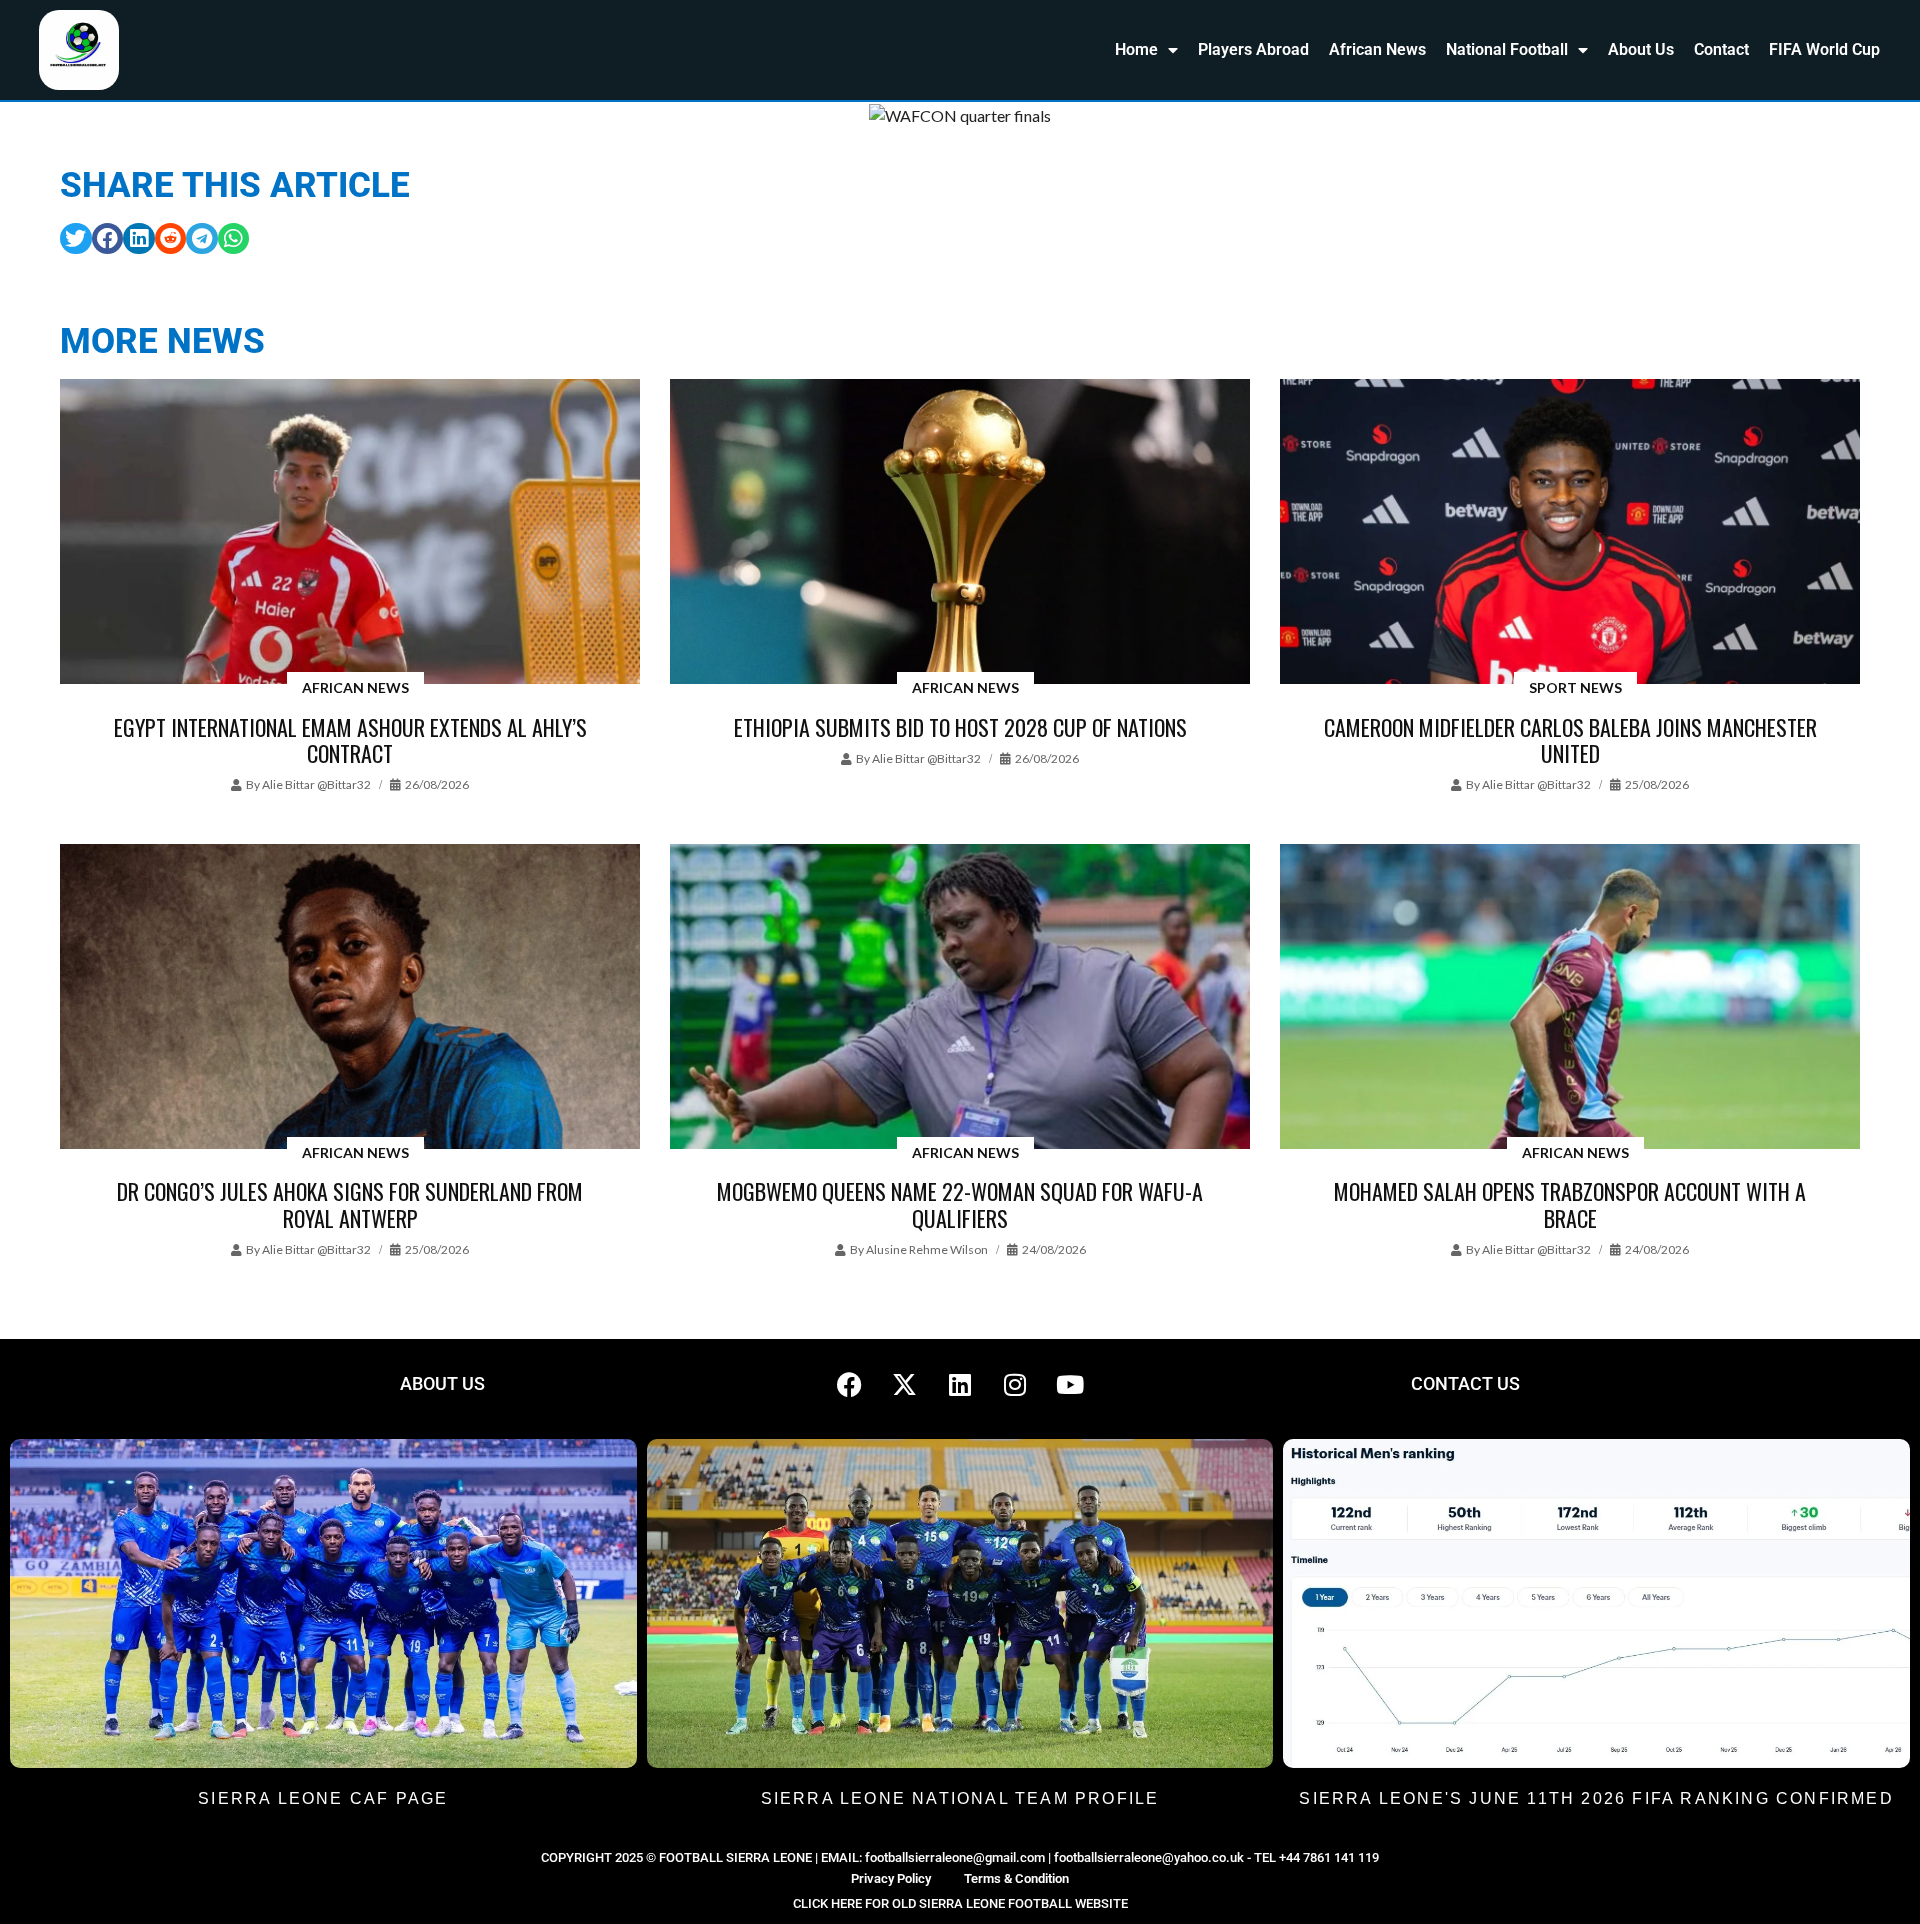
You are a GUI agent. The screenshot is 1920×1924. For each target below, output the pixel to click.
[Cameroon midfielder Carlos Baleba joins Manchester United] (1570, 533)
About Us (1641, 49)
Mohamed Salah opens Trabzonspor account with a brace (1570, 1204)
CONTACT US (1465, 1383)
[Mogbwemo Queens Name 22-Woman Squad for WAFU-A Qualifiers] (960, 998)
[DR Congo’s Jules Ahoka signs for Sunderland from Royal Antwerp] (350, 998)
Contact (1721, 49)
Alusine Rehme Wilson (927, 1249)
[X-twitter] (905, 1384)
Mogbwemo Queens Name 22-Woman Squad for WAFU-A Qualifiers (960, 1204)
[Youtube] (1070, 1384)
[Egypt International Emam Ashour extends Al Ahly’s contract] (350, 533)
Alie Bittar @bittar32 (316, 784)
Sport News (1575, 687)
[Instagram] (1015, 1384)
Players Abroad (1253, 49)
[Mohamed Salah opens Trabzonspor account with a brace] (1570, 998)
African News (1377, 49)
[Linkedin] (960, 1384)
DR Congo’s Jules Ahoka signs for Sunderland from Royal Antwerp (350, 1204)
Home (1136, 49)
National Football (1507, 49)
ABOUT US (442, 1383)
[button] (76, 239)
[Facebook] (850, 1384)
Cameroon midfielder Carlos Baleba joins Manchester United (1570, 740)
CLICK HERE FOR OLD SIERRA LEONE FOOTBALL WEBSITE (960, 1903)
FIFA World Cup (1824, 49)
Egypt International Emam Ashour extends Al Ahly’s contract (350, 740)
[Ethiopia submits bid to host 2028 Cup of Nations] (960, 533)
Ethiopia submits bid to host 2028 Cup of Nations (960, 727)
